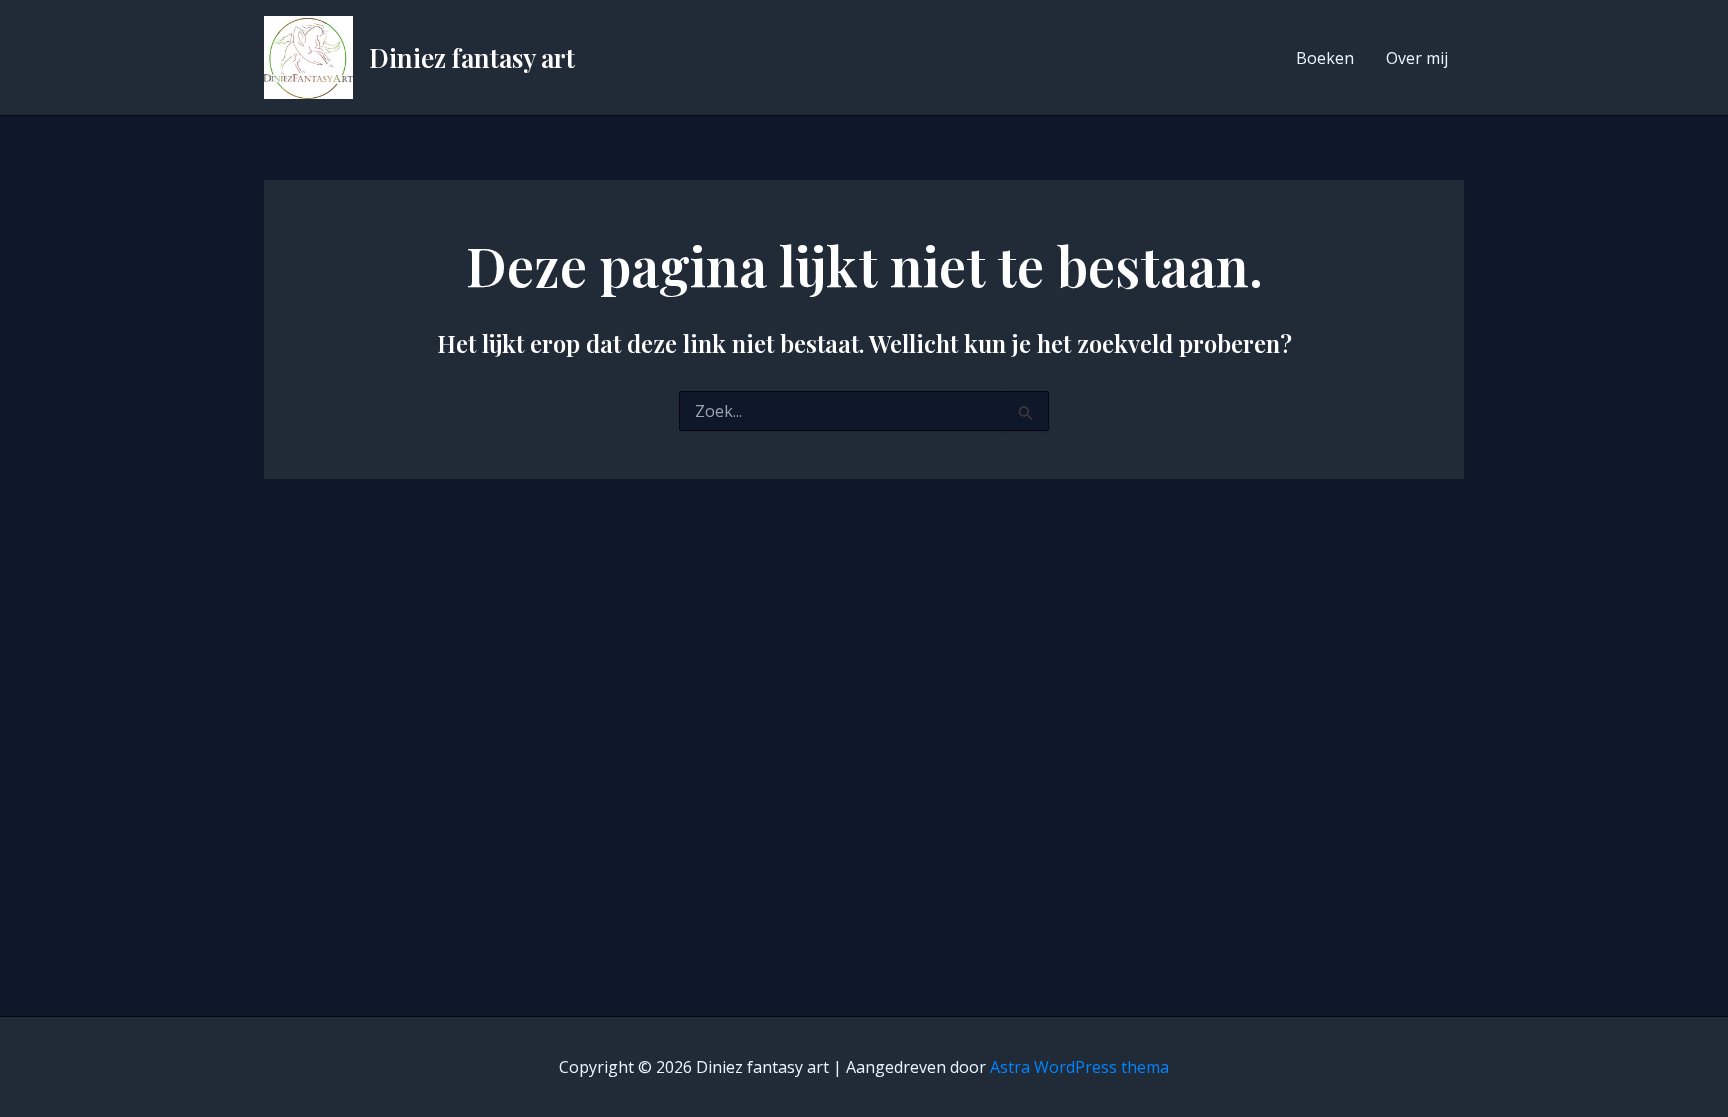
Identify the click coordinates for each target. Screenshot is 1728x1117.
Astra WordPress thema (1079, 1067)
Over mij (1417, 58)
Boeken (1325, 58)
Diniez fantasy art (472, 57)
